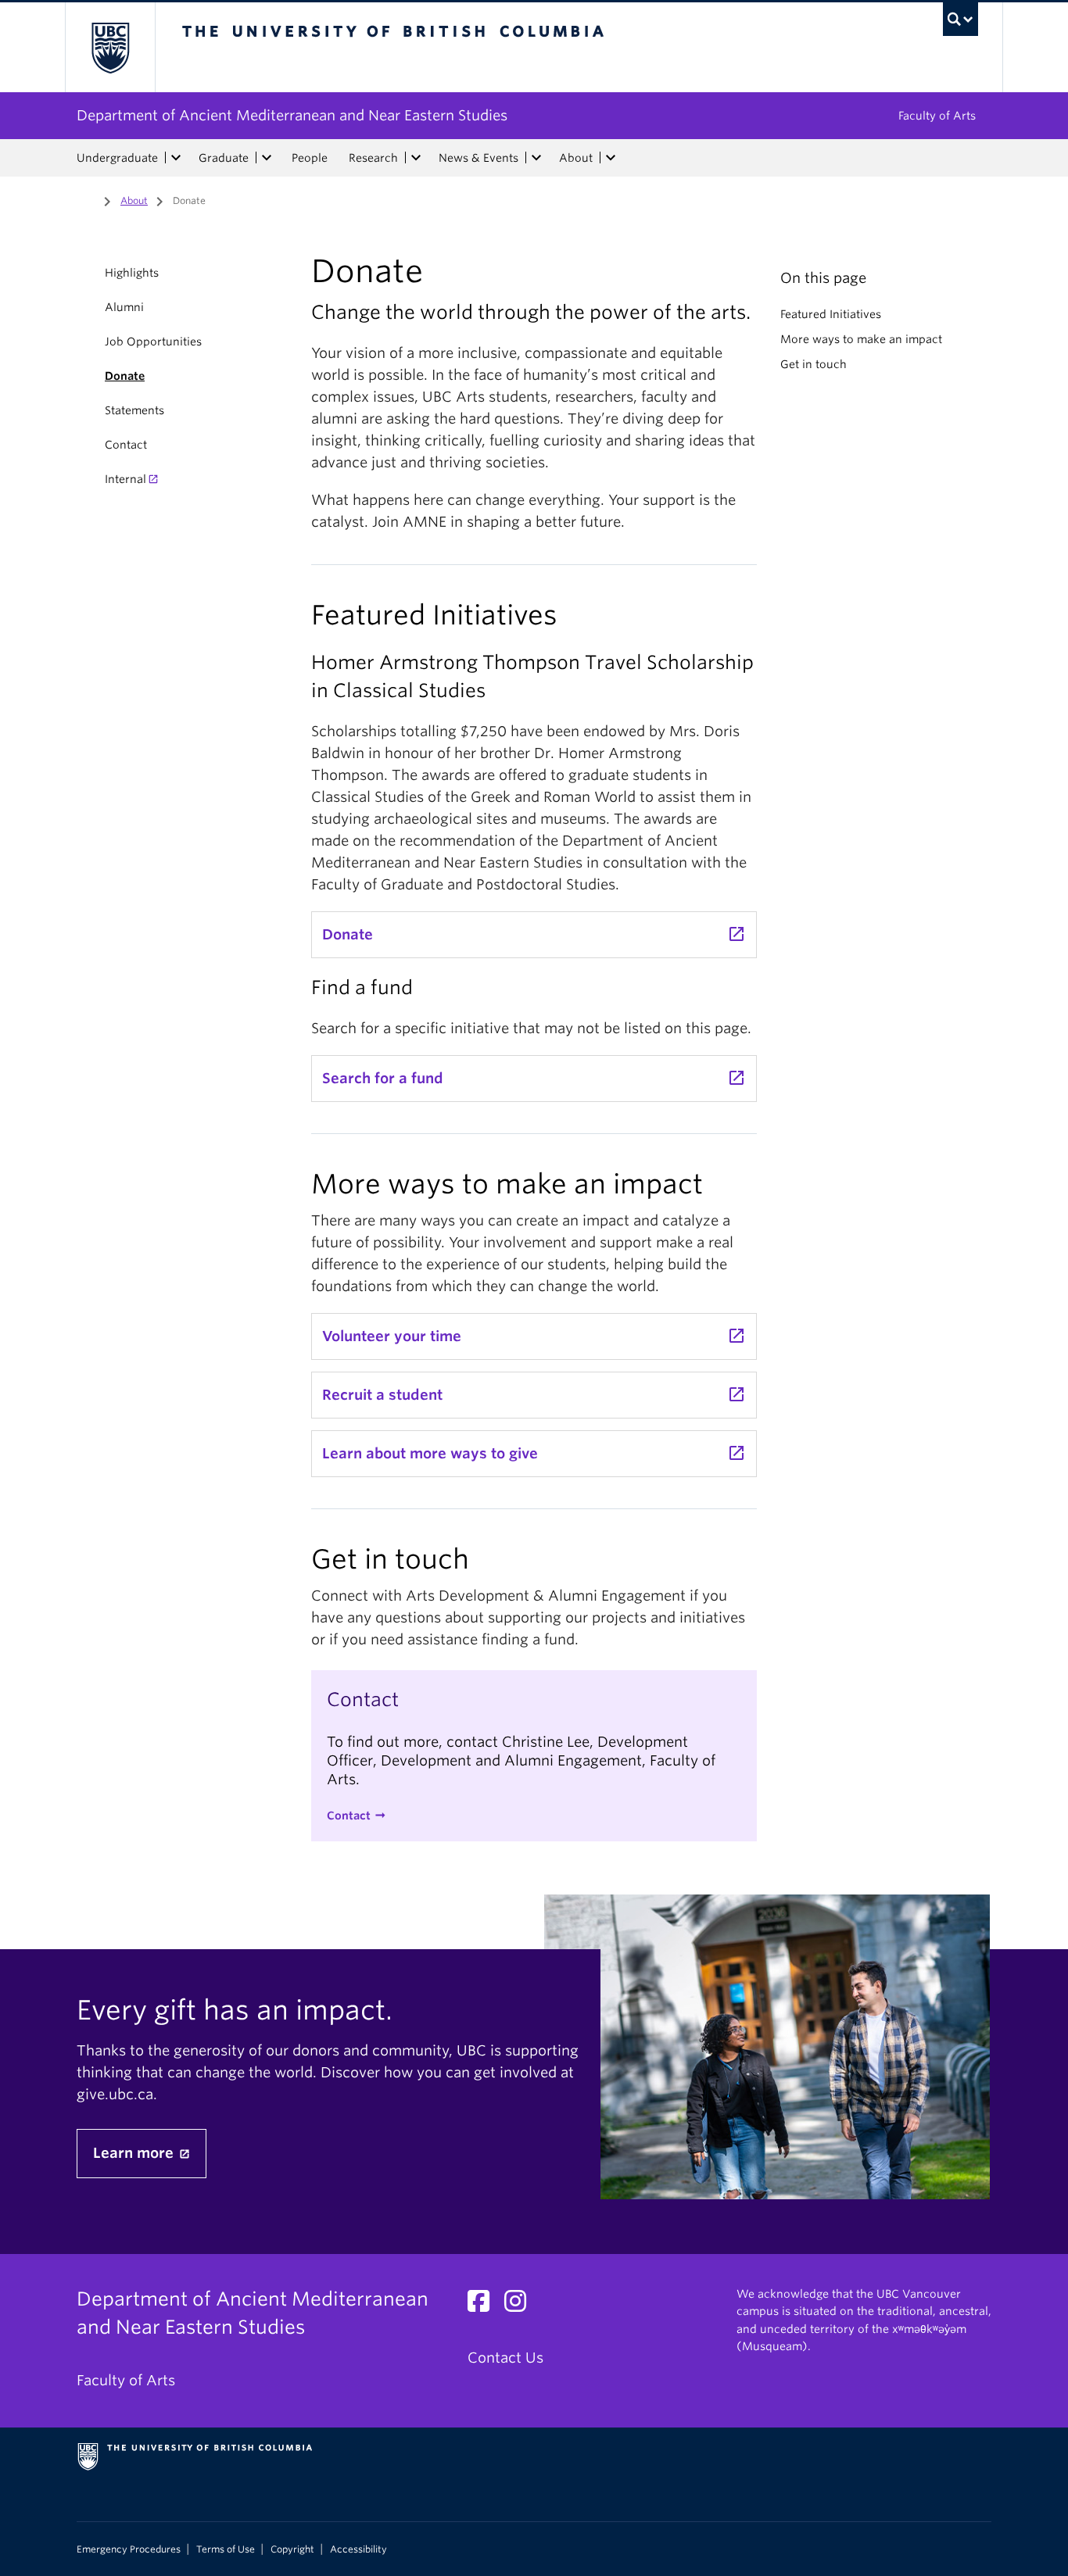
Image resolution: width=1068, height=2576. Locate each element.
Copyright (292, 2549)
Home (86, 199)
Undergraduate (117, 158)
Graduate (224, 158)
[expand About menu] (611, 158)
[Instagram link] (521, 2305)
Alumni (124, 307)
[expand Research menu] (416, 158)
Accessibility (358, 2549)
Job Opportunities (153, 342)
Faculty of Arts (937, 116)
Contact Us (505, 2358)
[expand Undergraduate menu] (176, 158)
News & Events (478, 158)
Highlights (132, 273)
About (576, 158)
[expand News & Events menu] (536, 158)
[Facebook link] (484, 2305)
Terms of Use (226, 2549)
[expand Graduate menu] (267, 158)
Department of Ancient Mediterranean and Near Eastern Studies (292, 115)
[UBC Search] (960, 19)
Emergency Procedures (129, 2549)
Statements (134, 410)
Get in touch (814, 364)
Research (373, 158)
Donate (125, 376)
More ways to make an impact (861, 339)
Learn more (135, 2153)
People (310, 158)
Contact (126, 445)
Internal (125, 479)
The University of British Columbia (110, 47)
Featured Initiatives (831, 314)
